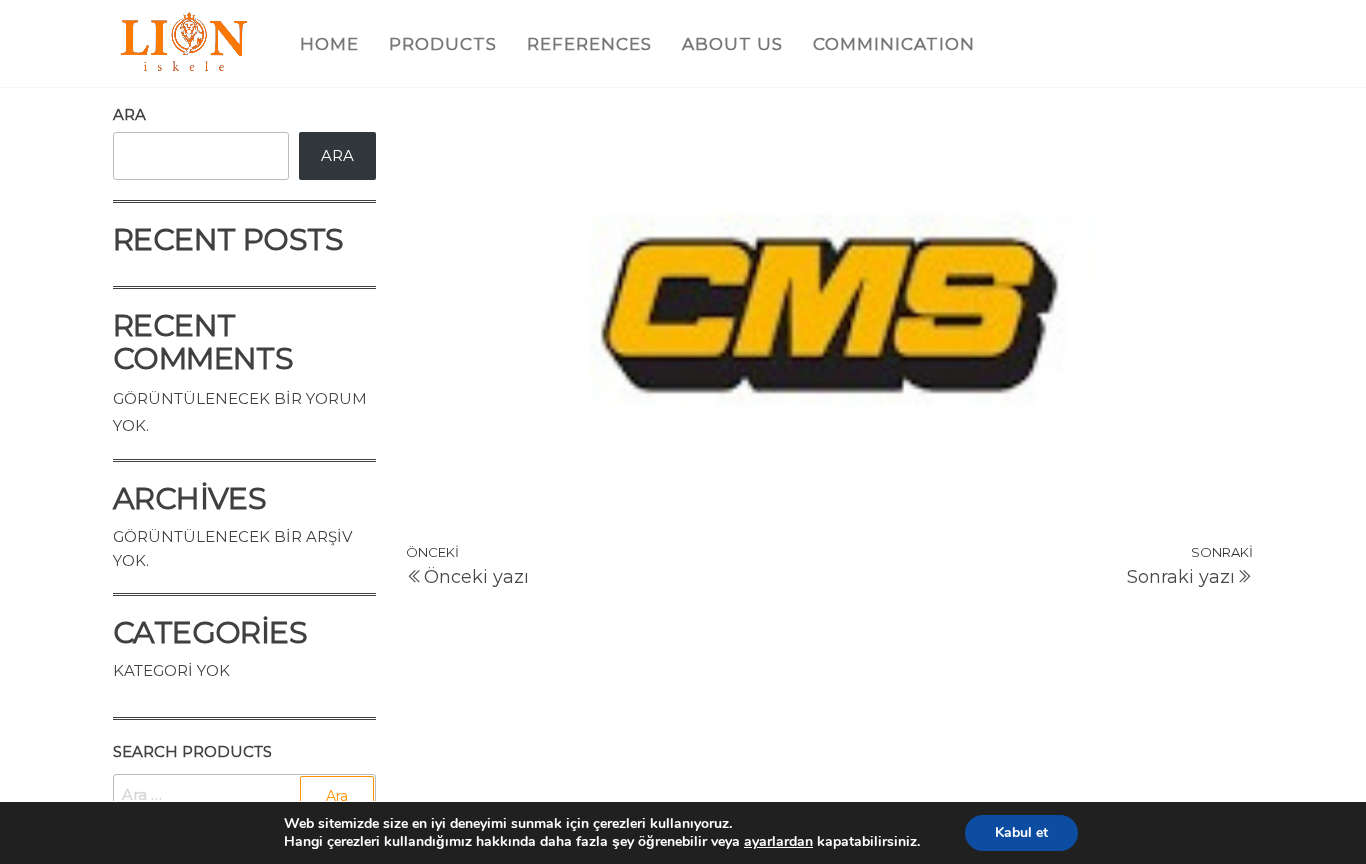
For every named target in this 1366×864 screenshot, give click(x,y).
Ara (129, 114)
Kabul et (1021, 832)
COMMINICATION (894, 44)
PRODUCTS (443, 44)
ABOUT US (732, 44)
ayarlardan (778, 842)
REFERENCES (589, 44)
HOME (329, 44)
